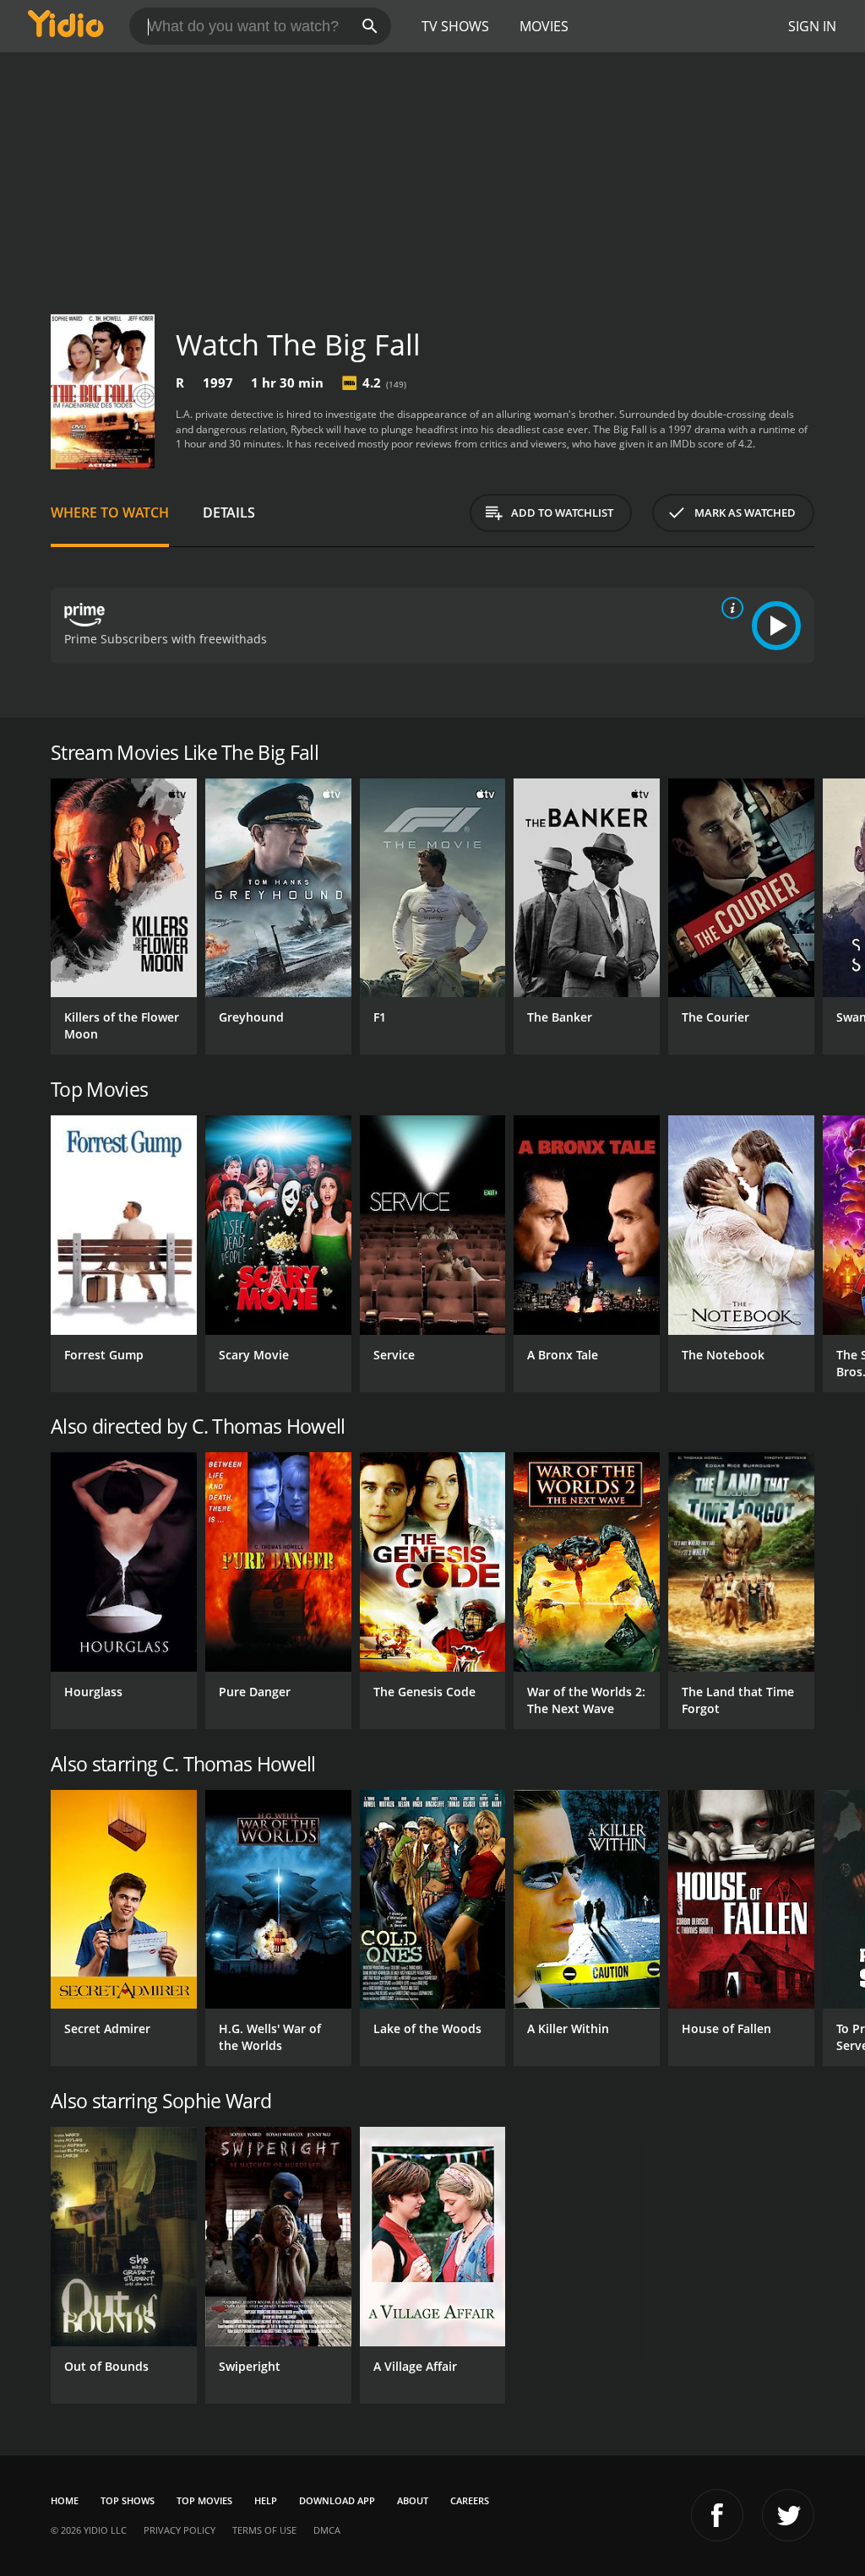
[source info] (729, 608)
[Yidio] (66, 26)
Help (266, 2500)
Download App (337, 2500)
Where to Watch (110, 512)
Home (65, 2500)
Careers (470, 2500)
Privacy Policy (180, 2530)
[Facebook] (717, 2515)
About (413, 2500)
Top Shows (128, 2500)
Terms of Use (264, 2530)
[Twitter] (788, 2515)
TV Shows (455, 26)
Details (229, 512)
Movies (544, 26)
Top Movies (204, 2500)
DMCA (327, 2530)
